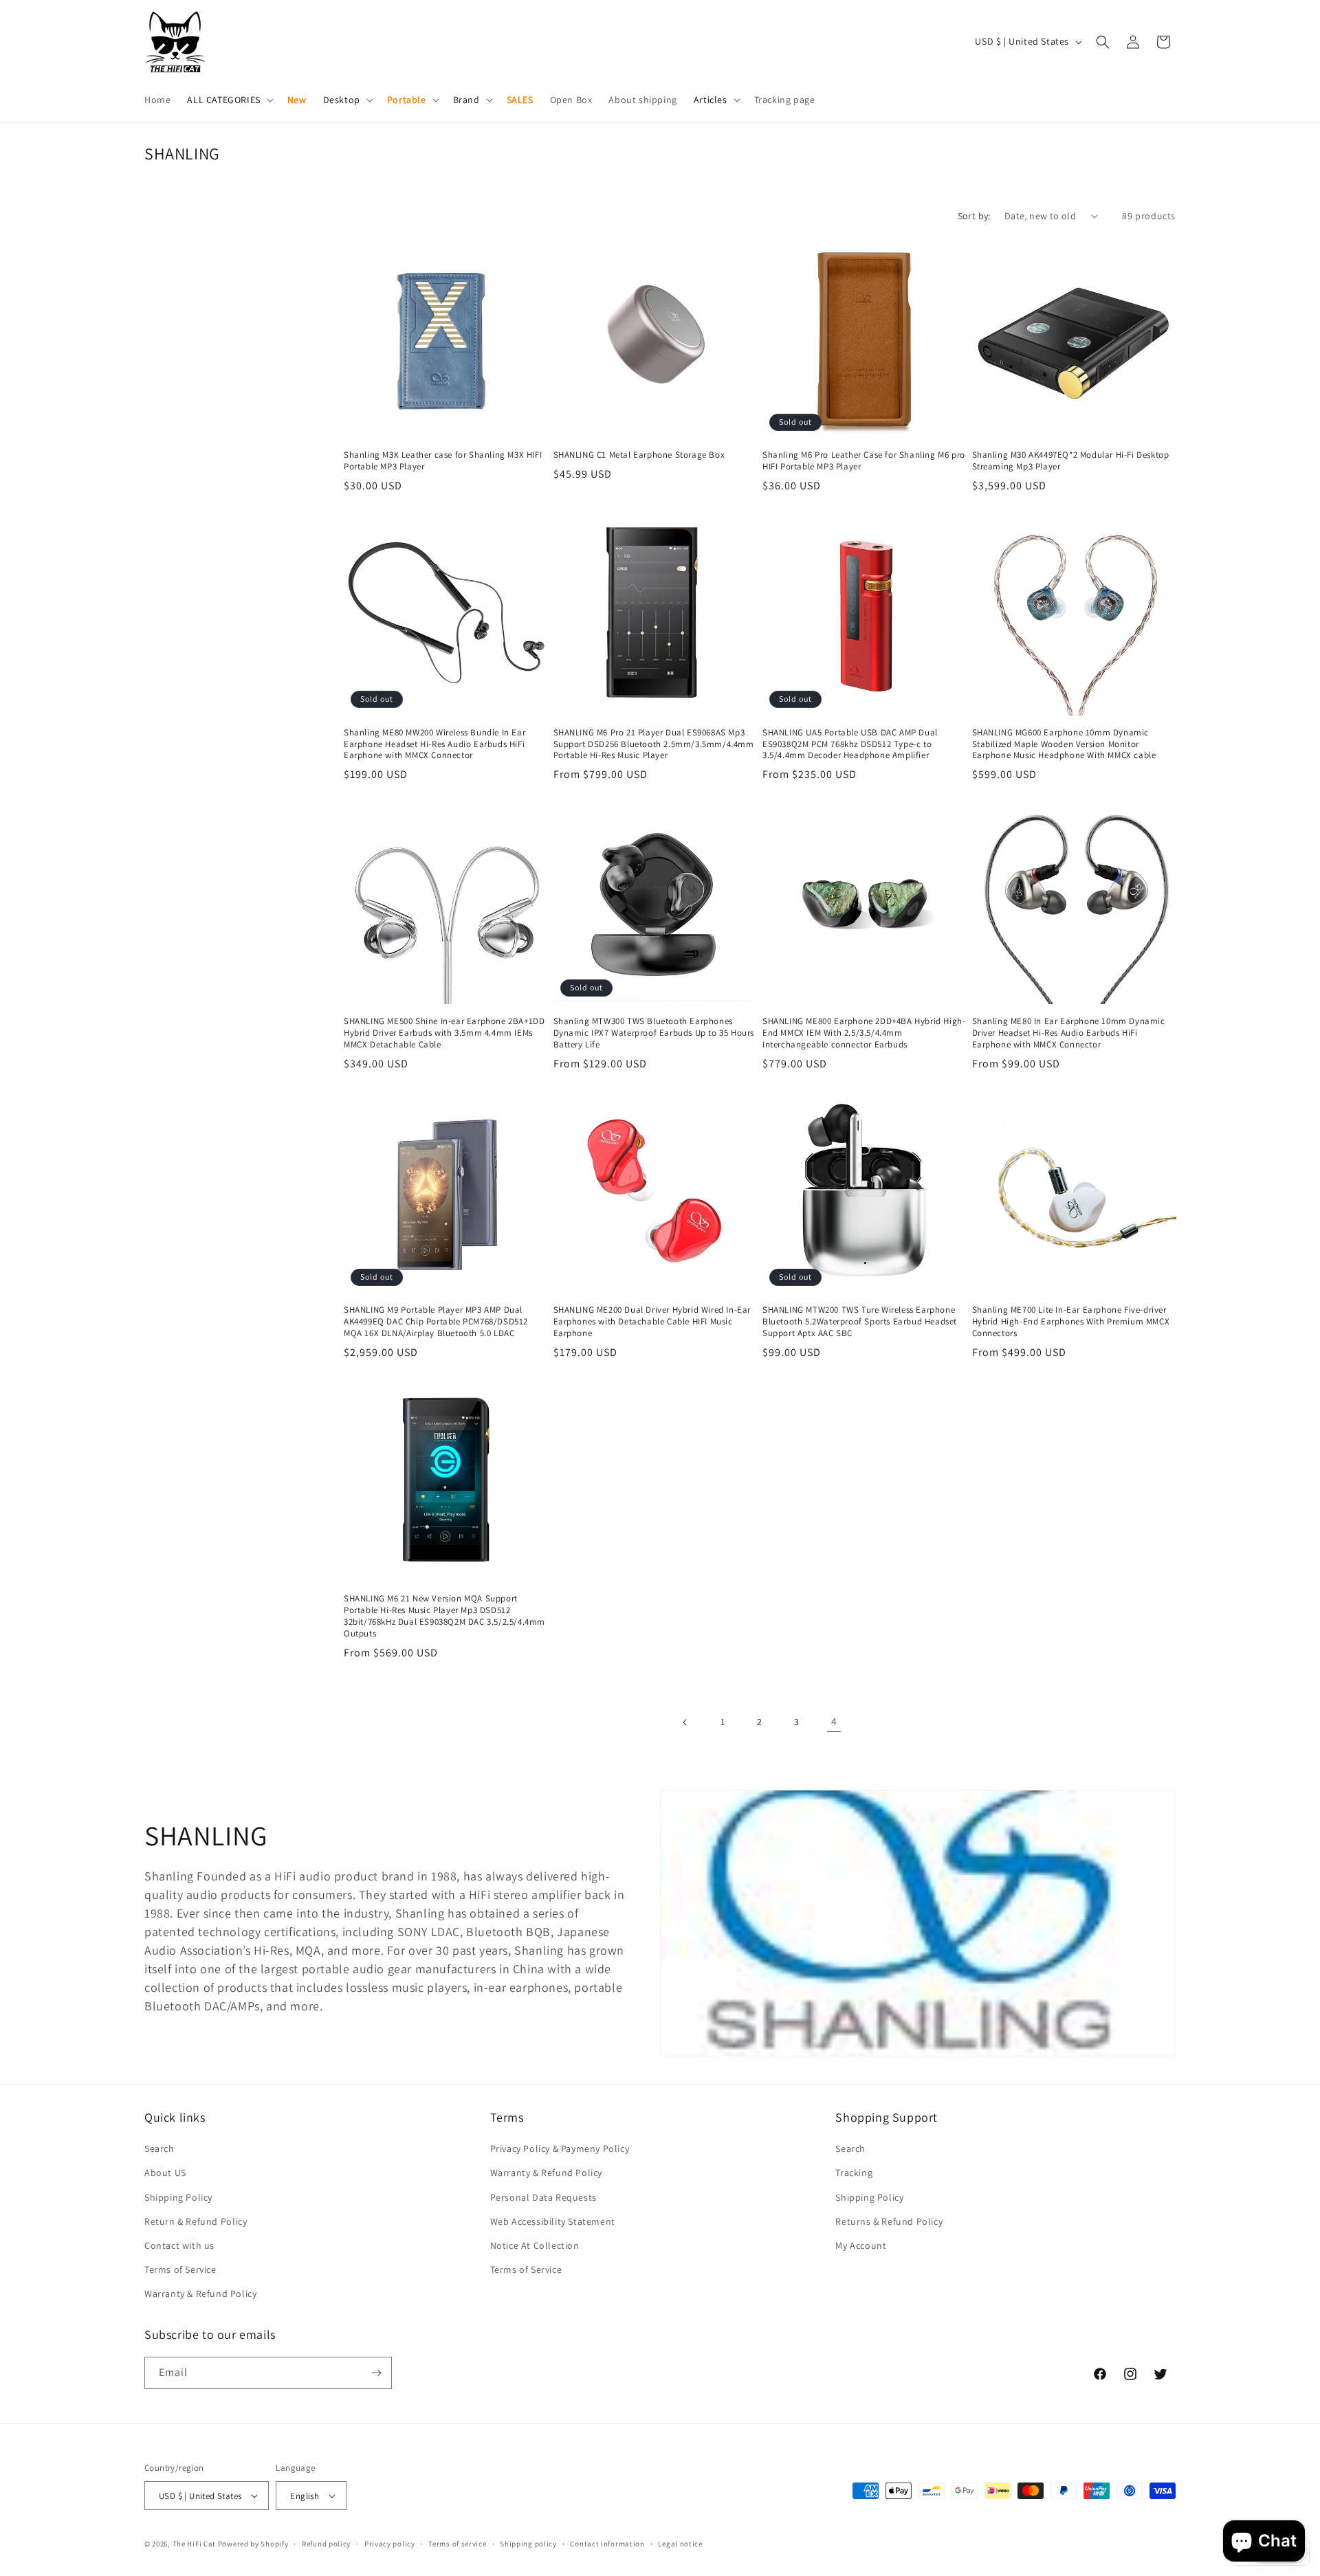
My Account (861, 2245)
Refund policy (326, 2544)
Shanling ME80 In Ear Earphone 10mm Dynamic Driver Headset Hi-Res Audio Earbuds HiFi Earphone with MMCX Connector (1069, 1033)
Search (159, 2148)
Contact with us (179, 2245)
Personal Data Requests (543, 2197)
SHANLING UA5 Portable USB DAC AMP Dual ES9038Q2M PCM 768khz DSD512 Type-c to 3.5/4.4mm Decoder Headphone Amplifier (850, 744)
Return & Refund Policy (196, 2221)
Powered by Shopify (253, 2544)
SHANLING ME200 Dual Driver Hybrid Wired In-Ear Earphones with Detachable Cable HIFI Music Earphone (652, 1322)
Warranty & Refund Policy (200, 2294)
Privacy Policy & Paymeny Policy (560, 2148)
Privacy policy (390, 2544)
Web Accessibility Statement (553, 2221)
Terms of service (457, 2544)
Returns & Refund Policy (889, 2221)
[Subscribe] (376, 2373)
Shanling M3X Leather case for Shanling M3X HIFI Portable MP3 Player (443, 461)
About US (165, 2173)
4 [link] (834, 1721)
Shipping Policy (178, 2197)
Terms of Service (180, 2269)
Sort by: (974, 216)
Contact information (607, 2544)
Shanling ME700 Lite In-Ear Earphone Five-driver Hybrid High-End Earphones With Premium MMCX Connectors (1071, 1322)
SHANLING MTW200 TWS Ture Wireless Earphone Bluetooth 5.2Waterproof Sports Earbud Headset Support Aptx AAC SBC (860, 1322)
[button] (229, 100)
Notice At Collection (535, 2245)
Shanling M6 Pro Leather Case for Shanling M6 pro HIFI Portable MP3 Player (864, 461)
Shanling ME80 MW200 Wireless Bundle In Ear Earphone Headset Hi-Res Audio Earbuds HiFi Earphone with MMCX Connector (434, 744)
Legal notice (680, 2544)
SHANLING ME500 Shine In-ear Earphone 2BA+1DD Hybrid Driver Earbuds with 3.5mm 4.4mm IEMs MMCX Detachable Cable (444, 1033)
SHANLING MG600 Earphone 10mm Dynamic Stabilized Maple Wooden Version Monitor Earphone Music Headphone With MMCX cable (1064, 744)
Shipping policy (528, 2544)
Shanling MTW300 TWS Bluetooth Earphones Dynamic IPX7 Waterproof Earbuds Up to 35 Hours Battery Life (654, 1033)
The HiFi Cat (194, 2544)
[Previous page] (685, 1722)
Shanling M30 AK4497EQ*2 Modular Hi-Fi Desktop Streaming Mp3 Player (1071, 461)
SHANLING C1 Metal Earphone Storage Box (639, 455)
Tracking (854, 2173)
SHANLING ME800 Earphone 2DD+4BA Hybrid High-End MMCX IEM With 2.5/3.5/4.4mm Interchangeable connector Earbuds (864, 1033)
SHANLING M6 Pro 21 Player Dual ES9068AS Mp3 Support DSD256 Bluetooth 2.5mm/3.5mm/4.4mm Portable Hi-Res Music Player (654, 744)
